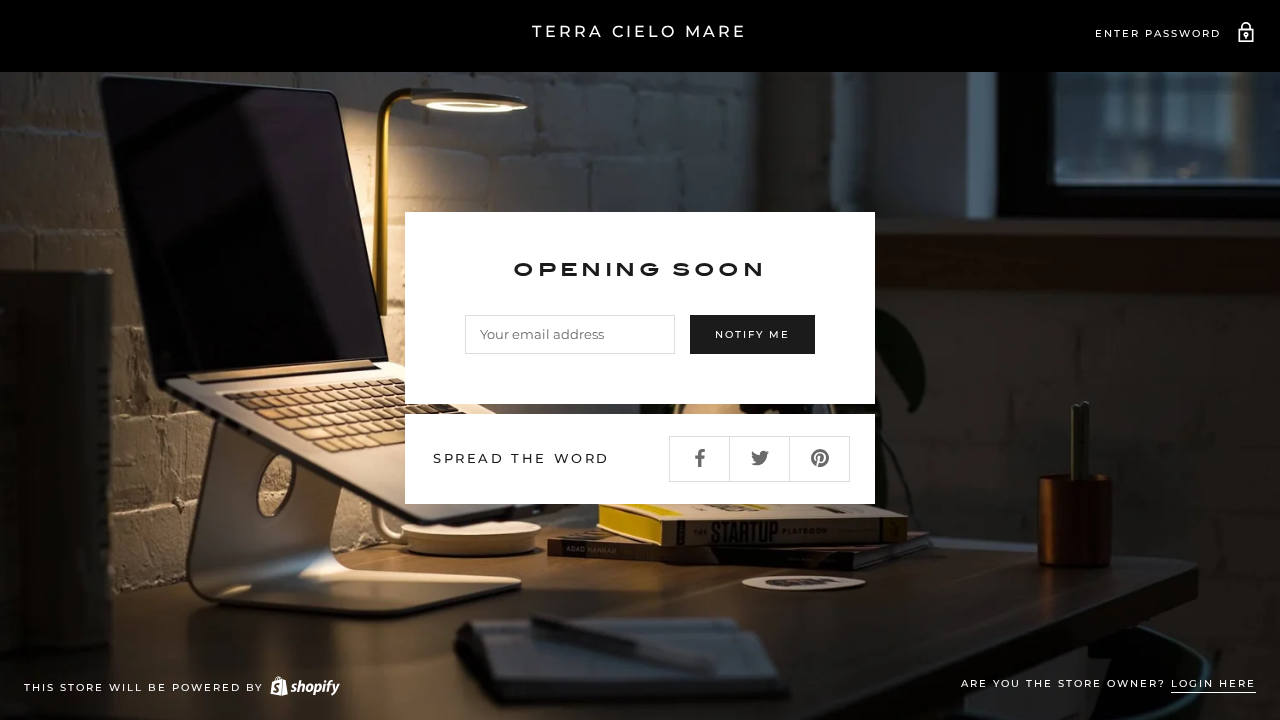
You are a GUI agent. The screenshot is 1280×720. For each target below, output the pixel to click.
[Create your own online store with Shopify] (304, 687)
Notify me (752, 334)
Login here (1213, 683)
